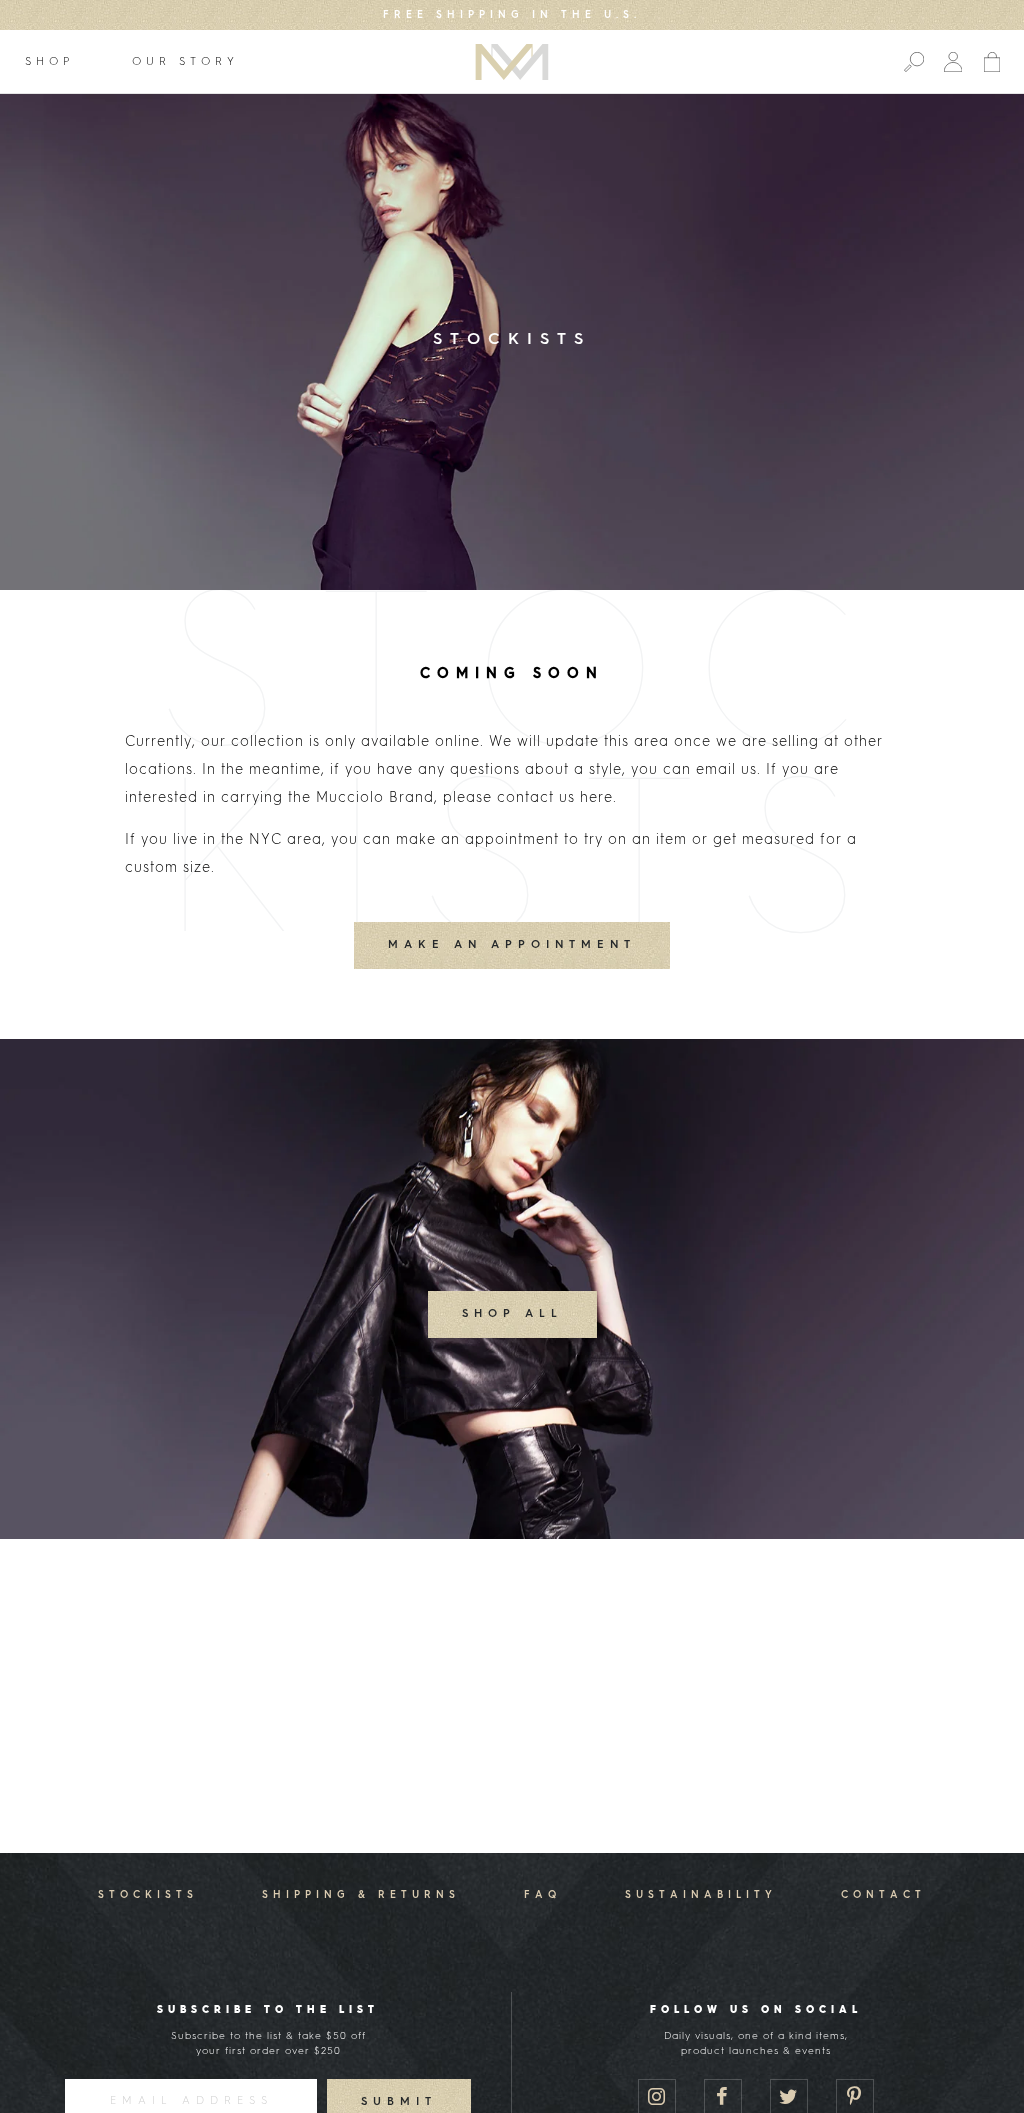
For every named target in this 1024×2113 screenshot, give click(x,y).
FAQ (542, 1895)
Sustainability (701, 1895)
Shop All (512, 1314)
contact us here (555, 798)
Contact (883, 1895)
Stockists (148, 1895)
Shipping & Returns (361, 1895)
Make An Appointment (512, 945)
